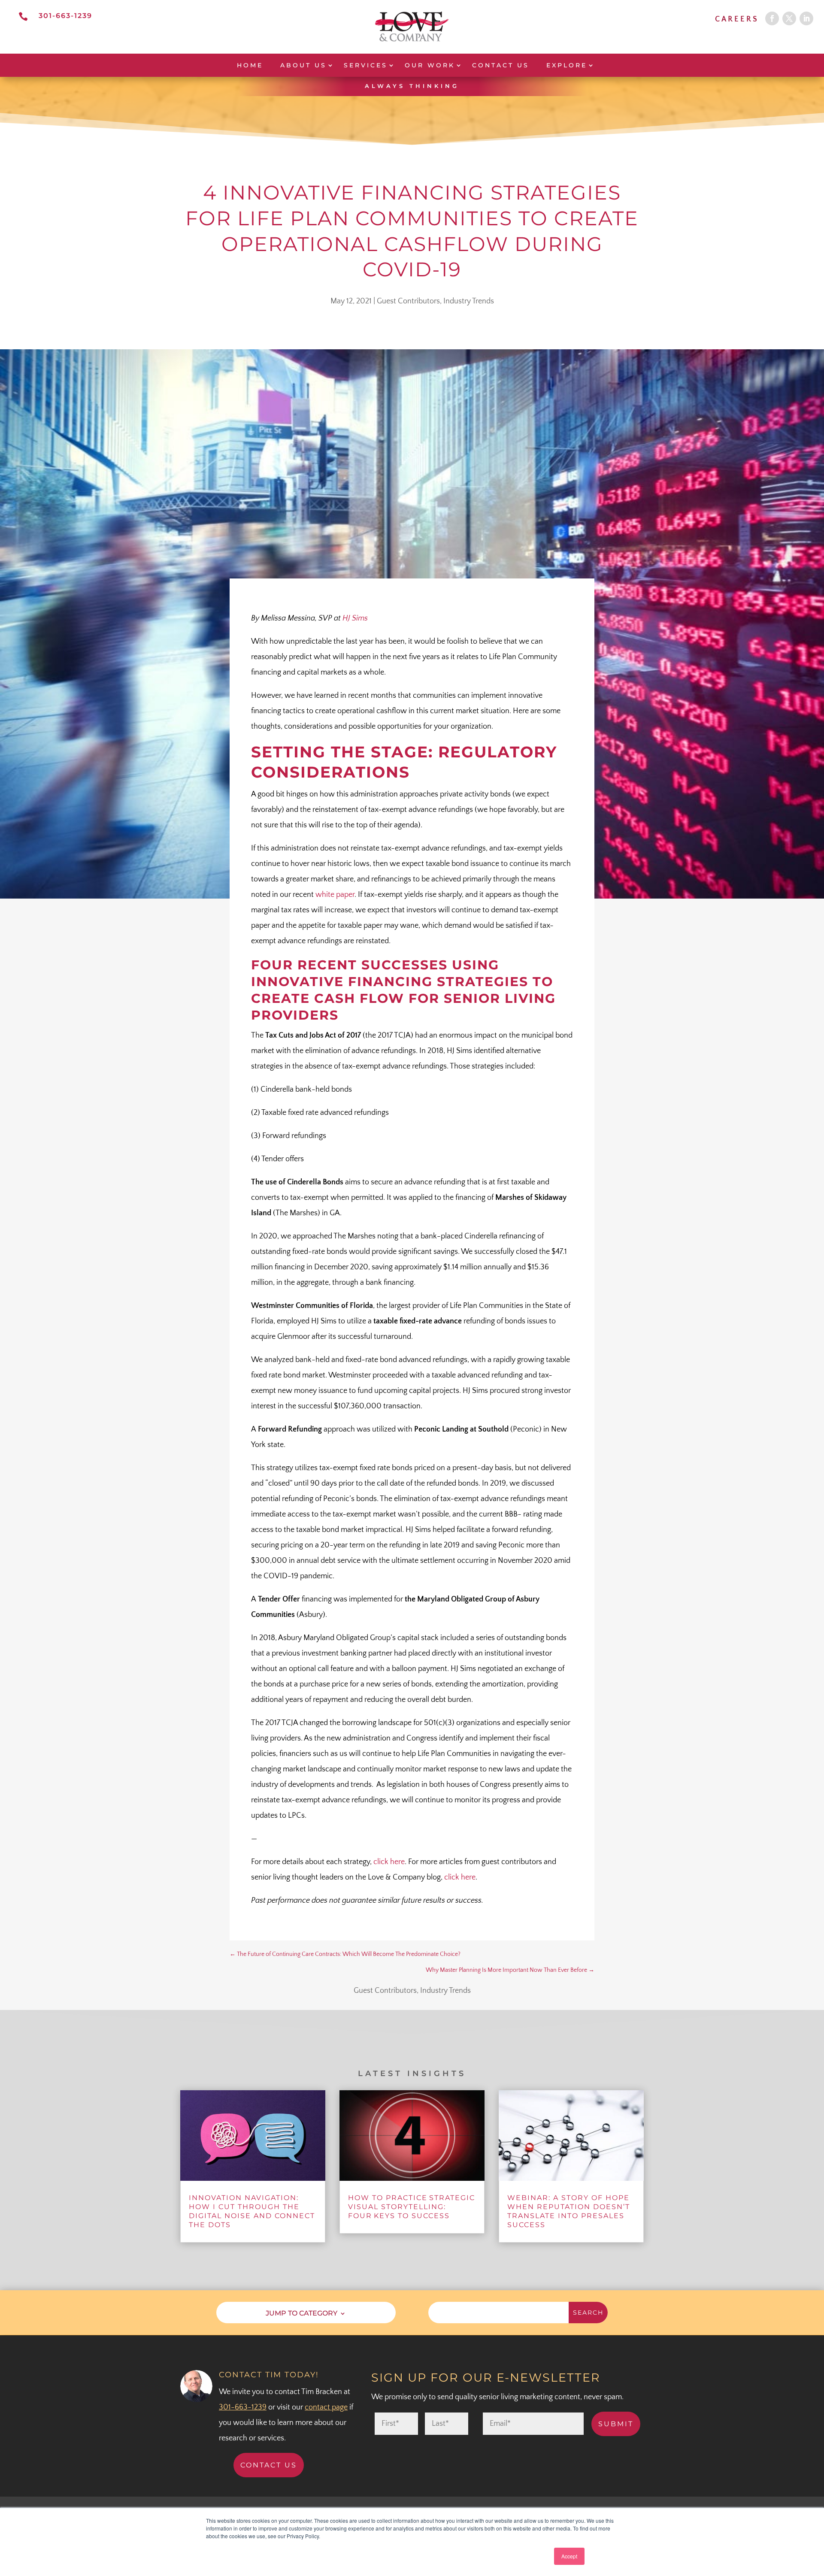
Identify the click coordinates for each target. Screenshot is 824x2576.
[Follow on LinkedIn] (806, 18)
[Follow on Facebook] (772, 18)
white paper (335, 895)
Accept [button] (569, 2556)
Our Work (430, 65)
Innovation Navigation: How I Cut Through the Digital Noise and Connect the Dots (252, 2211)
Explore (567, 65)
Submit (616, 2424)
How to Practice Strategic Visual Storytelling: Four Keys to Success (412, 2207)
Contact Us (501, 65)
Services (366, 65)
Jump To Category (301, 2313)
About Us (303, 65)
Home (250, 65)
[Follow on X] (789, 18)
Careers (737, 19)
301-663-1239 (65, 16)
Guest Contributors (408, 301)
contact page (326, 2407)
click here (389, 1862)
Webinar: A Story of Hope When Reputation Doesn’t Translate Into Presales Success (569, 2211)
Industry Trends (469, 301)
